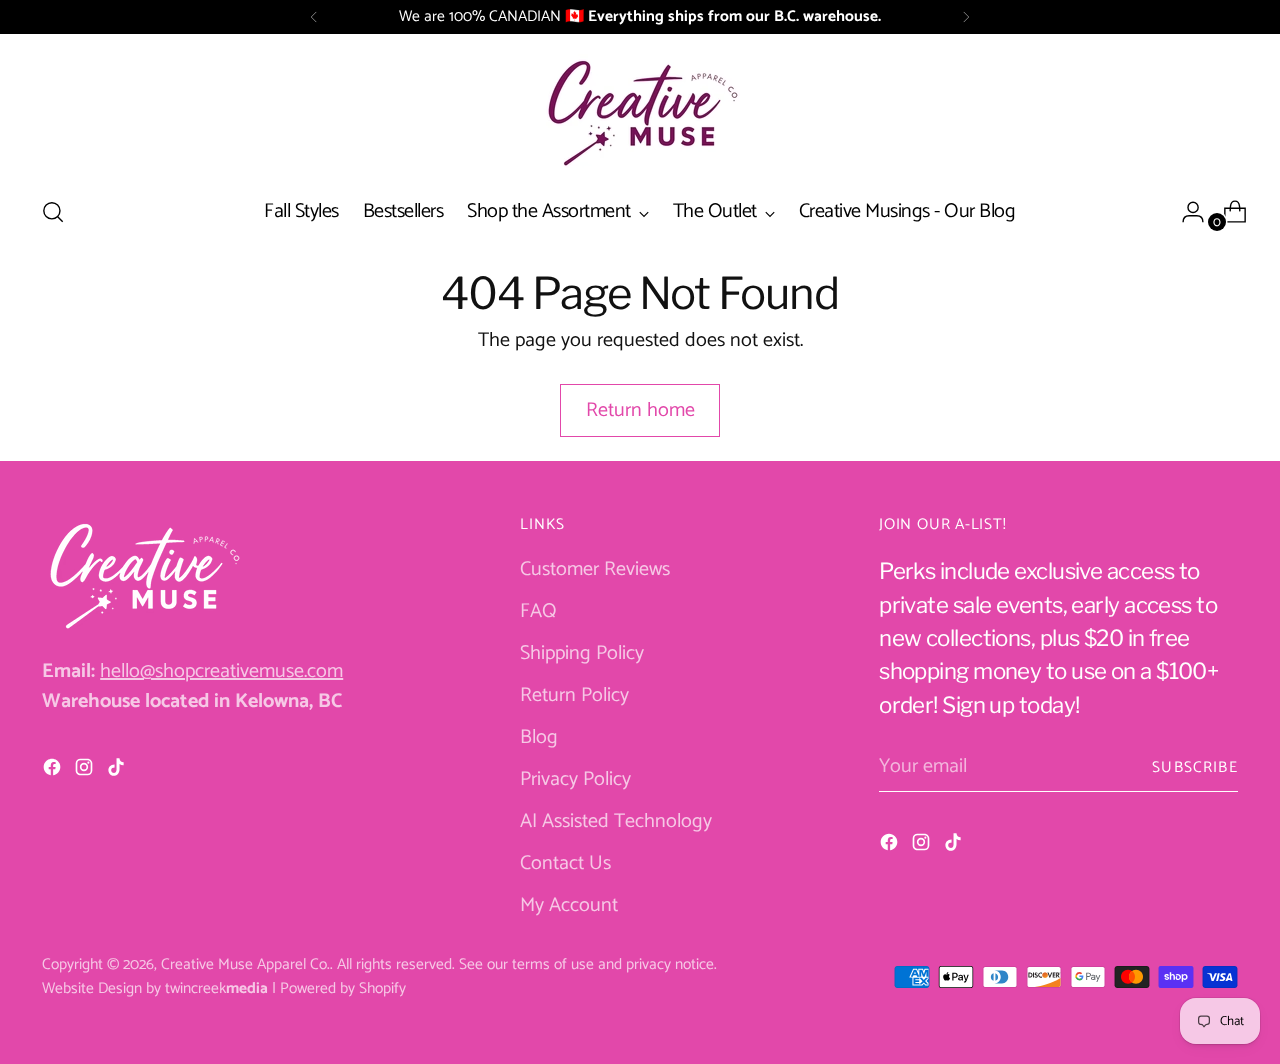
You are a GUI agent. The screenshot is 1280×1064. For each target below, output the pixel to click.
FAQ (538, 611)
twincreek (216, 988)
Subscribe (1195, 767)
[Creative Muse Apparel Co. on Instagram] (86, 772)
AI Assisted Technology (616, 821)
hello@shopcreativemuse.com (221, 671)
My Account (569, 905)
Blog (539, 737)
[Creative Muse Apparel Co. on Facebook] (54, 772)
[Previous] (314, 17)
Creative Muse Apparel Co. (245, 964)
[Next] (966, 17)
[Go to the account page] (1185, 212)
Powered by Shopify (343, 988)
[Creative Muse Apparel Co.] (640, 112)
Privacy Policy (575, 779)
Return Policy (574, 695)
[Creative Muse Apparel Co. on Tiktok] (118, 772)
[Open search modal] (53, 212)
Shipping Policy (582, 653)
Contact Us (565, 863)
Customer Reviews (595, 569)
